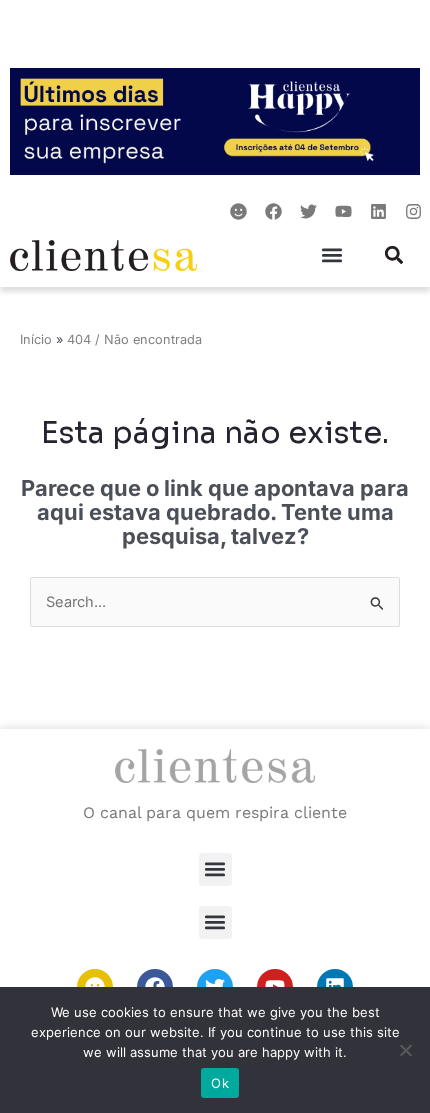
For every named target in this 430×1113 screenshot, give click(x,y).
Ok (220, 1083)
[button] (332, 255)
